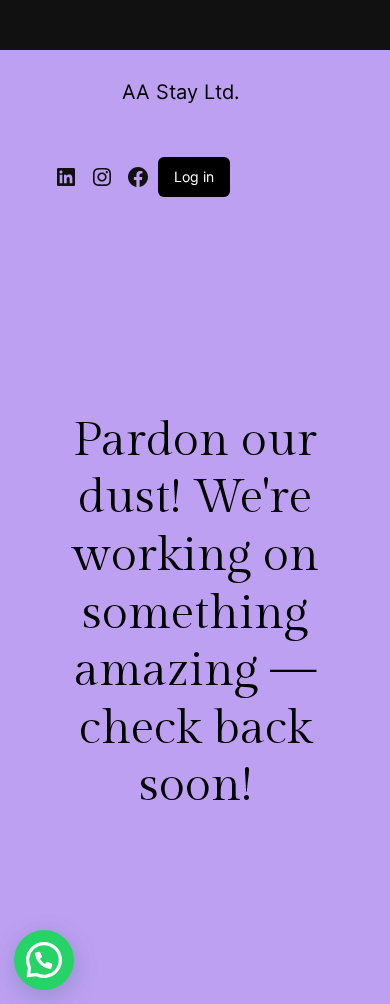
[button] (44, 960)
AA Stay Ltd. (181, 92)
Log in (194, 176)
